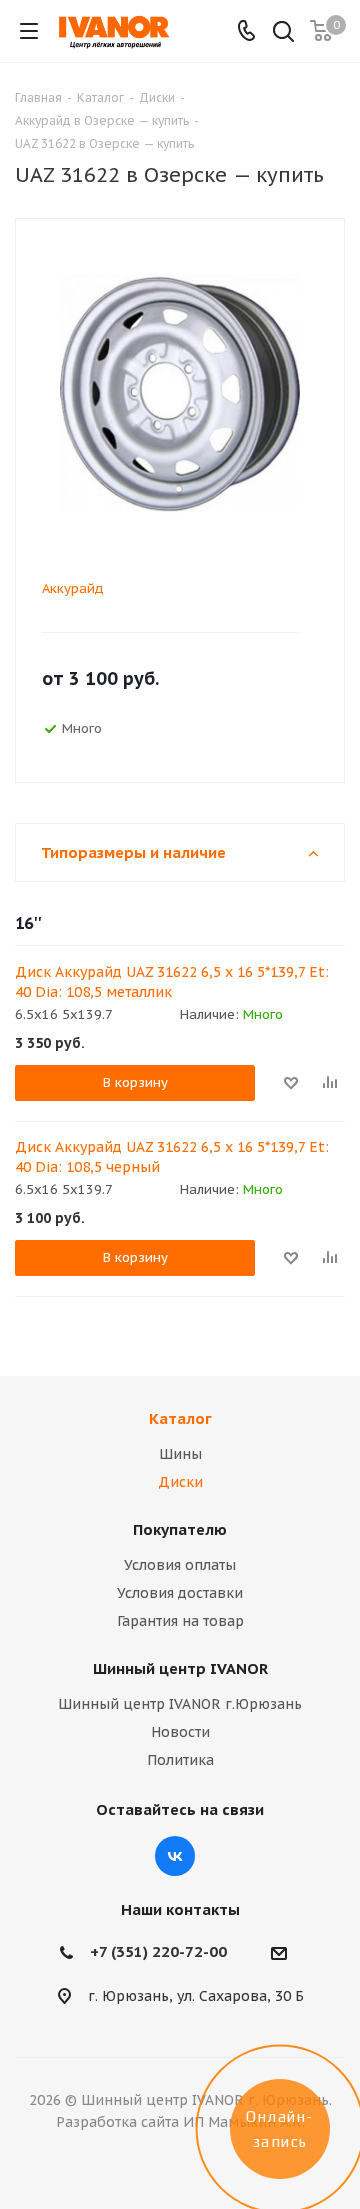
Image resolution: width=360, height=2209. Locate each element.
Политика (180, 1760)
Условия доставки (180, 1593)
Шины (180, 1454)
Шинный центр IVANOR (180, 1668)
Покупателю (180, 1529)
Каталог (180, 1418)
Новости (180, 1732)
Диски (180, 1482)
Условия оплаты (180, 1565)
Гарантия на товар (180, 1621)
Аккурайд (73, 588)
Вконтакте (175, 1856)
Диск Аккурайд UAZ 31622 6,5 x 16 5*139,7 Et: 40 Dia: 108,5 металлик (172, 982)
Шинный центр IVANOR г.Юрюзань (180, 1704)
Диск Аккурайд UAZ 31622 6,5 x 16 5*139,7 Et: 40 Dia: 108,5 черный (172, 1157)
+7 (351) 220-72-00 (158, 1951)
